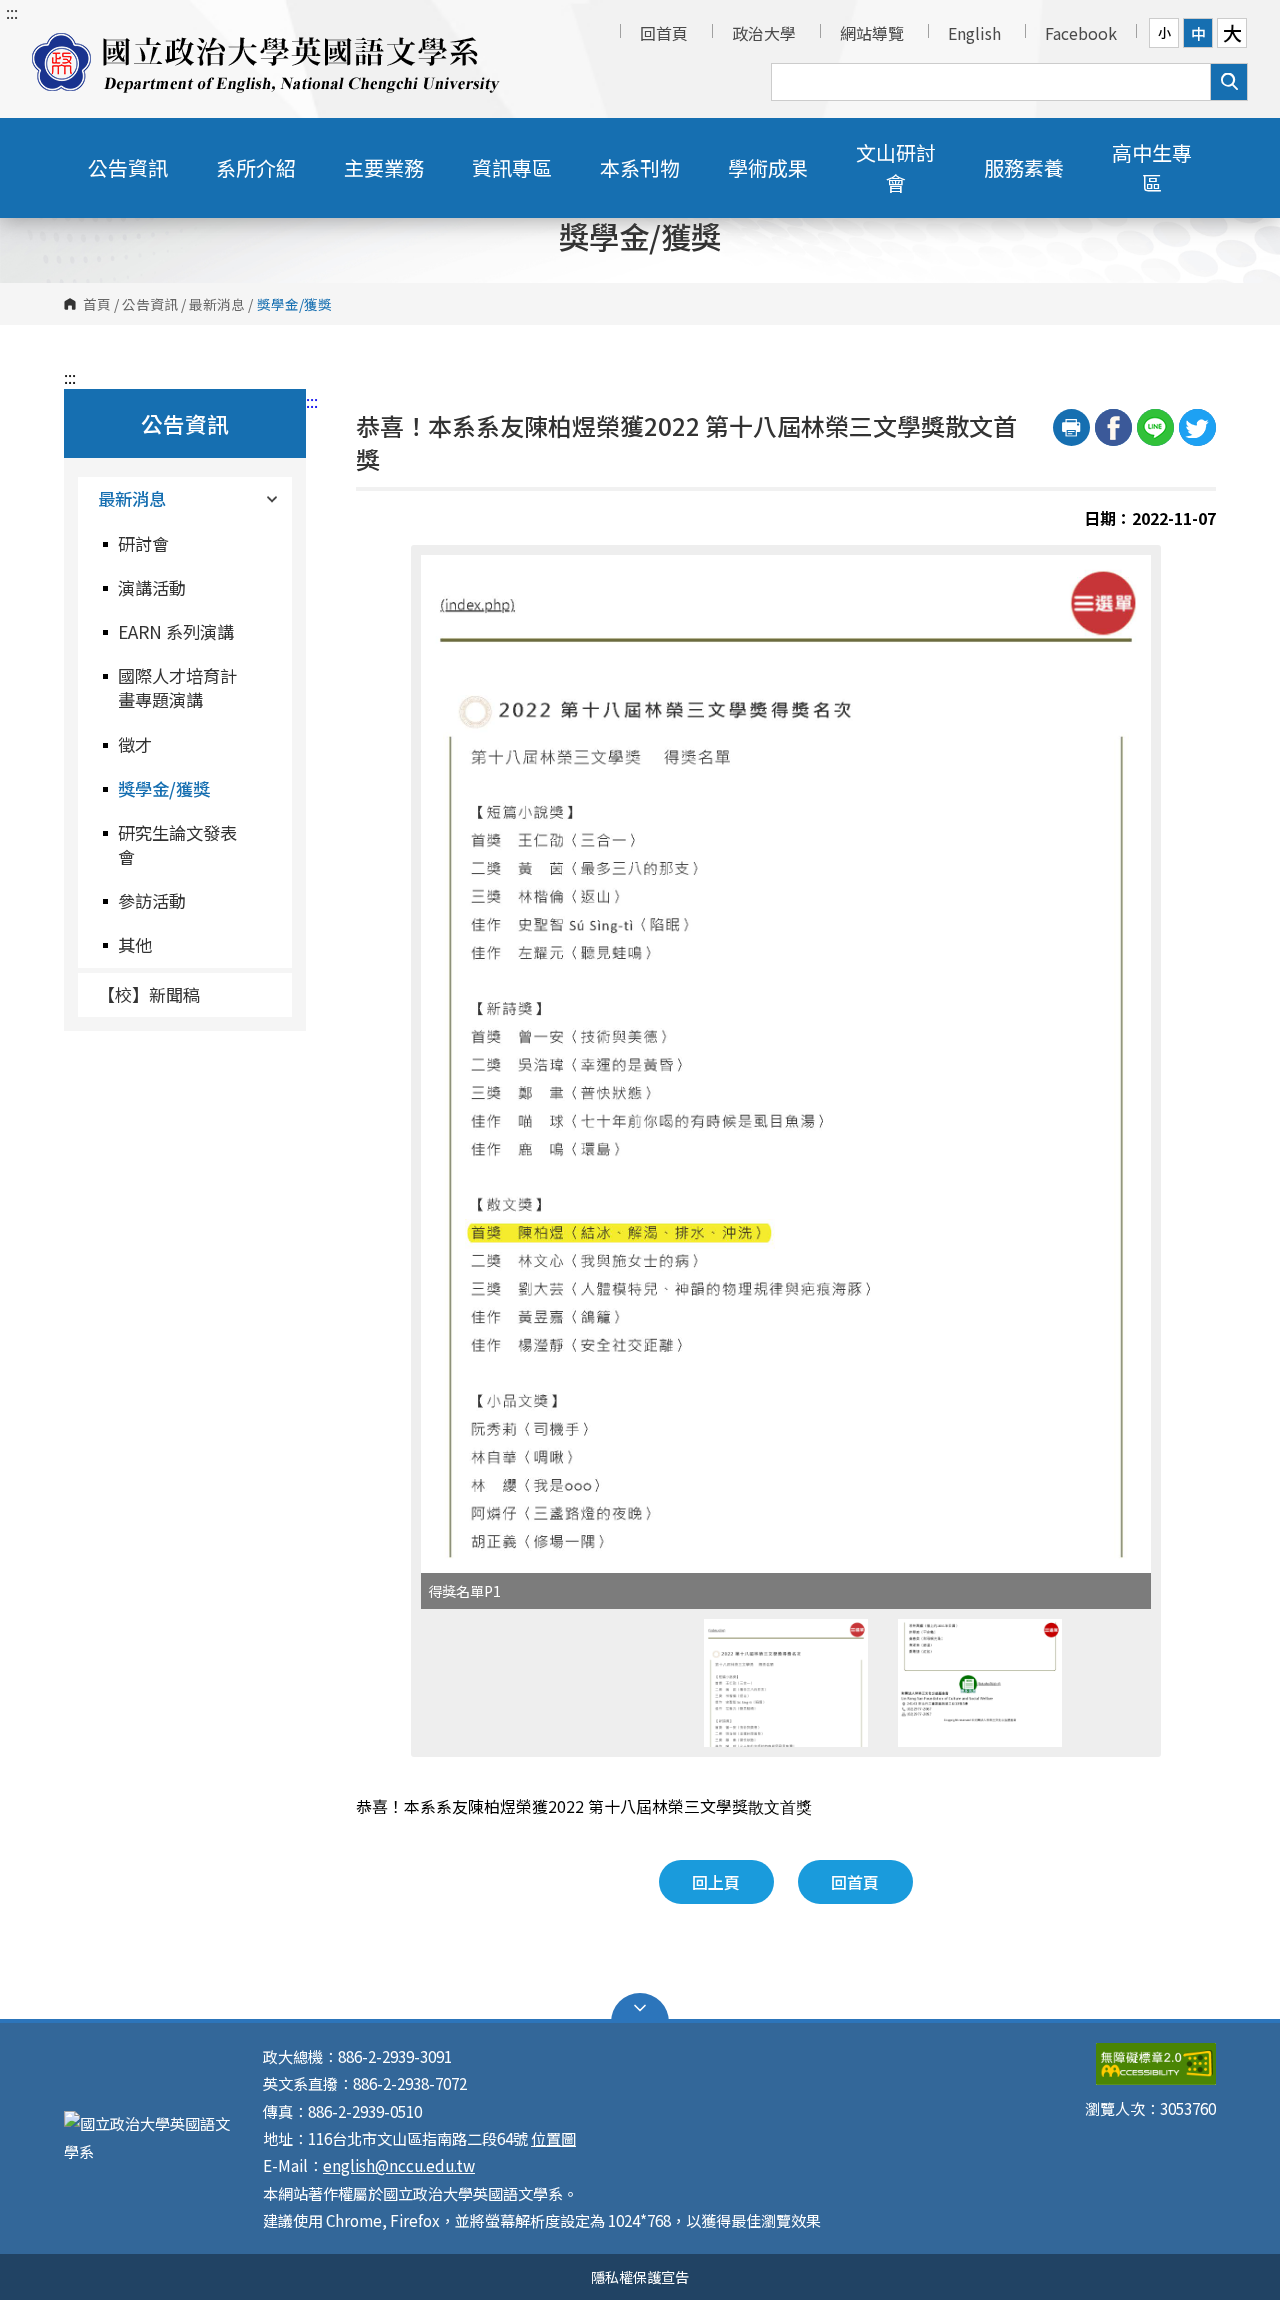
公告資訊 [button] (128, 167)
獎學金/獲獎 (164, 788)
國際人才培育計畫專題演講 (177, 687)
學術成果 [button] (768, 167)
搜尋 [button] (1229, 82)
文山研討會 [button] (896, 167)
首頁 (97, 304)
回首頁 (664, 33)
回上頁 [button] (716, 1882)
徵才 (135, 744)
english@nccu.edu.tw (399, 2165)
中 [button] (1198, 33)
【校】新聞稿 (149, 994)
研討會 (143, 543)
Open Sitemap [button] (640, 2008)
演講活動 (152, 587)
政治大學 (764, 33)
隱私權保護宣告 (640, 2276)
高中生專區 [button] (1152, 167)
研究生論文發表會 (177, 844)
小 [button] (1164, 32)
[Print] (1071, 427)
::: (12, 12)
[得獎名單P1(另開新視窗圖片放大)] (786, 1064)
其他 (135, 944)
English (974, 33)
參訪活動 (152, 900)
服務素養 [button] (1024, 167)
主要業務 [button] (384, 167)
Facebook (1081, 33)
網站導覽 (872, 33)
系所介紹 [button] (256, 167)
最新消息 (217, 304)
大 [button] (1232, 33)
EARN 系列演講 (176, 631)
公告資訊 (150, 304)
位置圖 (553, 2138)
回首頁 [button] (855, 1882)
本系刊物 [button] (640, 167)
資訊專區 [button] (512, 167)
